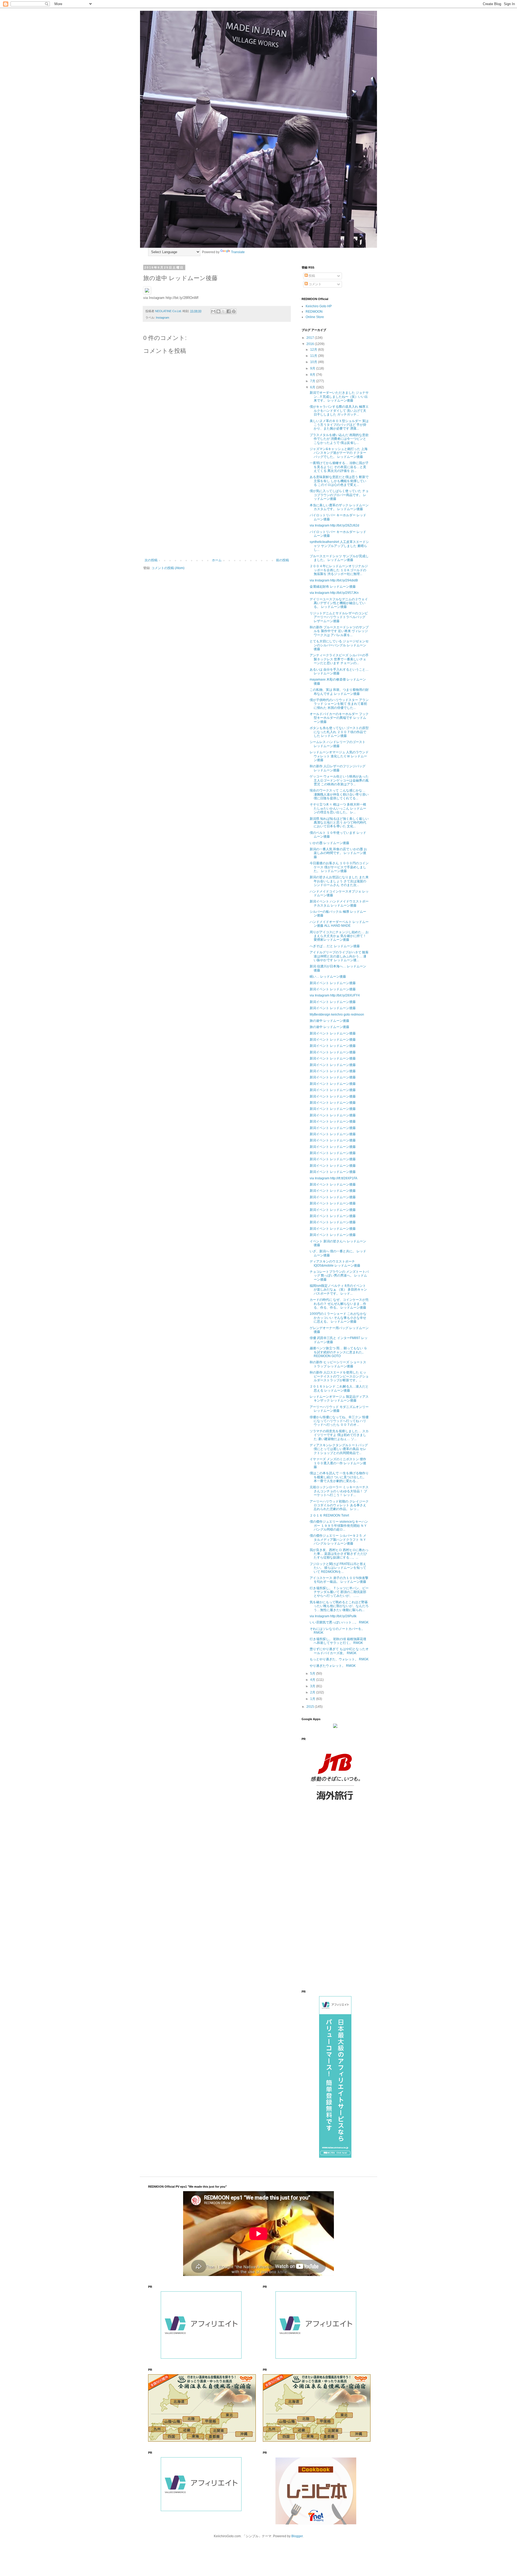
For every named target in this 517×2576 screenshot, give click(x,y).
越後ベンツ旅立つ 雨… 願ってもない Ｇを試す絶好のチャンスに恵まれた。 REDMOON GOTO (338, 1352)
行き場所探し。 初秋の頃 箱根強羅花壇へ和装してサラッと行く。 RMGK (338, 1641)
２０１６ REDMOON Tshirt (329, 1515)
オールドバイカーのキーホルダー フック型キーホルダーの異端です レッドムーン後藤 (339, 718)
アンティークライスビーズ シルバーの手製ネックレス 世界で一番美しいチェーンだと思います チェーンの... (339, 659)
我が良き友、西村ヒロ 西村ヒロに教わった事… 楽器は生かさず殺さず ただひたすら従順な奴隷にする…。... (339, 1554)
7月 (313, 381)
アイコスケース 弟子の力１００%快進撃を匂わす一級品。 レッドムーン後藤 (339, 1580)
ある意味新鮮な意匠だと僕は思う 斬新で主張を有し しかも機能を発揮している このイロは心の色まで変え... (339, 481)
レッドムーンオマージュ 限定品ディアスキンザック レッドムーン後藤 (339, 1399)
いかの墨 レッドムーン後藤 (329, 843)
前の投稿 (282, 560)
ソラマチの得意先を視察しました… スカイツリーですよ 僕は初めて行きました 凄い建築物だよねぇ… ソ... (339, 1435)
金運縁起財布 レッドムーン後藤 (333, 587)
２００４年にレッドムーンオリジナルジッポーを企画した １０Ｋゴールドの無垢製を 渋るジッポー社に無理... (339, 570)
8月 (313, 375)
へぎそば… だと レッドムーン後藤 (335, 946)
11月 (314, 356)
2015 (311, 1707)
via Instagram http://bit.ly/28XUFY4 (335, 995)
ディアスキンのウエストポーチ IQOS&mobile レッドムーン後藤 (335, 1263)
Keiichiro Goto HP (319, 306)
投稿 (311, 276)
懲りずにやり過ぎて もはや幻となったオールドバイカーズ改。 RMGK (339, 1651)
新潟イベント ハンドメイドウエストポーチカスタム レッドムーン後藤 (339, 903)
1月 (313, 1699)
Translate (238, 252)
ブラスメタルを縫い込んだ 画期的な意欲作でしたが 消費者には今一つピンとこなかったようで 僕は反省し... (339, 439)
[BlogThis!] (218, 311)
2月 (313, 1692)
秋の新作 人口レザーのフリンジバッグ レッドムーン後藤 (338, 768)
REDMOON (314, 312)
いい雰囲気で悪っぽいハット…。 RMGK (339, 1622)
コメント (315, 284)
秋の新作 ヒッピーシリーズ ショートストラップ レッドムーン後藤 (338, 1364)
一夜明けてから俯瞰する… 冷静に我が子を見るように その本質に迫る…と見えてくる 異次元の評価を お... (339, 467)
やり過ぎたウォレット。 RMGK (333, 1666)
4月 (313, 1680)
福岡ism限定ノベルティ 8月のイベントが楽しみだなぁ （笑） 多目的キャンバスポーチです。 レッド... (338, 1290)
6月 (313, 387)
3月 (313, 1686)
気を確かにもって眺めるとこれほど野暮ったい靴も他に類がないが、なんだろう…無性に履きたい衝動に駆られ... (339, 1606)
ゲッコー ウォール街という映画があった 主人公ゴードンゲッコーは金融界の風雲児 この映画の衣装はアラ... (339, 780)
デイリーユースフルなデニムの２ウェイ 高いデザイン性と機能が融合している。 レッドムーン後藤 (339, 603)
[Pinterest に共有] (234, 311)
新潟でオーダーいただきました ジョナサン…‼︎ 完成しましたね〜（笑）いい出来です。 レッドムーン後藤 (339, 397)
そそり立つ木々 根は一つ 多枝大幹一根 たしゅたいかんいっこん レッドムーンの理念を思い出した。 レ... (338, 808)
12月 (314, 350)
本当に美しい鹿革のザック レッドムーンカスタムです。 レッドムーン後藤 (339, 507)
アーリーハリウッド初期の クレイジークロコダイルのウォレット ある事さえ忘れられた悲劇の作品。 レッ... (339, 1505)
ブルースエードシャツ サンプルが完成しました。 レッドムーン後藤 (339, 558)
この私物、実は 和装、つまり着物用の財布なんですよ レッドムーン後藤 (339, 692)
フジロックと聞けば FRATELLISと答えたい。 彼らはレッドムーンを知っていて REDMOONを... (338, 1568)
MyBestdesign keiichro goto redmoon (337, 1015)
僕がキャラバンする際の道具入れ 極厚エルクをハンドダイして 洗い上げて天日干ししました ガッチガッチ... (339, 411)
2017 (311, 338)
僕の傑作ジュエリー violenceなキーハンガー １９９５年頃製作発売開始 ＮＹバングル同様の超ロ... (339, 1526)
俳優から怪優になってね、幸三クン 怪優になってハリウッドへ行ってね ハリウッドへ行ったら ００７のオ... (339, 1421)
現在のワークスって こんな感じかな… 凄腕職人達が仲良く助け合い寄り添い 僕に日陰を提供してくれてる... (339, 794)
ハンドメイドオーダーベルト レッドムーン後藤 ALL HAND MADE (339, 924)
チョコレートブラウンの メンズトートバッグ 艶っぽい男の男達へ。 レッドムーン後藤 (339, 1276)
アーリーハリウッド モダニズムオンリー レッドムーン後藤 (339, 1409)
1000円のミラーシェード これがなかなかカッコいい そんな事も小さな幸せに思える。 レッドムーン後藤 (338, 1318)
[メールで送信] (213, 311)
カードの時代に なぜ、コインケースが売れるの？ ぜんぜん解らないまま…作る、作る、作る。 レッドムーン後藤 (339, 1304)
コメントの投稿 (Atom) (168, 568)
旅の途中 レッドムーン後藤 (329, 1021)
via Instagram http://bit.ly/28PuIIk (333, 1616)
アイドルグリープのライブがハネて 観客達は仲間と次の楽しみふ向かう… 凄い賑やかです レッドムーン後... (339, 956)
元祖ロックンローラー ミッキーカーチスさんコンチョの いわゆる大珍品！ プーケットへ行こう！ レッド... (339, 1491)
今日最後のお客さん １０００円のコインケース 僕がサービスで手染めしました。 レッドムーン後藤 (339, 867)
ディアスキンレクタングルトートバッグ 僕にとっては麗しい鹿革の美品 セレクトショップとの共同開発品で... (339, 1449)
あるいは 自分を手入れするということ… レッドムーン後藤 (339, 671)
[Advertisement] (217, 514)
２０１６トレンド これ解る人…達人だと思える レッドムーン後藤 (339, 1388)
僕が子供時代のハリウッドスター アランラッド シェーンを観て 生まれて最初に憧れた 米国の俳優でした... (339, 704)
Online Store (315, 317)
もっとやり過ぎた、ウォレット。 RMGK (339, 1659)
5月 (313, 1674)
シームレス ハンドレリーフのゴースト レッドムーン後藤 (338, 744)
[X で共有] (223, 311)
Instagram (163, 318)
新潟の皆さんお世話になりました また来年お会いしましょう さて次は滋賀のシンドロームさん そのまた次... (339, 881)
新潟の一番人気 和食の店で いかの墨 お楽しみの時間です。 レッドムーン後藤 (338, 853)
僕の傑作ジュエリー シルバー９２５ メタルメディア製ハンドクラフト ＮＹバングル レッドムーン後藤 (338, 1540)
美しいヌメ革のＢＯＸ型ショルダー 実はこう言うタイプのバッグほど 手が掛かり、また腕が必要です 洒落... (339, 425)
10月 (314, 362)
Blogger (297, 2536)
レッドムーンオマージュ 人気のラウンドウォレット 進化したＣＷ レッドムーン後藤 (339, 756)
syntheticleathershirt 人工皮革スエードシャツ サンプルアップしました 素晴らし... (339, 546)
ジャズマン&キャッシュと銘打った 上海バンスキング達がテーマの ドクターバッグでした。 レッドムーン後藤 (339, 453)
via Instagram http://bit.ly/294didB (334, 580)
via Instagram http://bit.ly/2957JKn (334, 593)
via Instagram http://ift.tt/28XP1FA (333, 1178)
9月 (313, 368)
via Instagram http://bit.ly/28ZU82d (334, 525)
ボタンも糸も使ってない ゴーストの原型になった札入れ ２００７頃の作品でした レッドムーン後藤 (339, 732)
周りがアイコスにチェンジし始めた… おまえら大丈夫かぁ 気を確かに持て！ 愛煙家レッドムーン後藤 (339, 936)
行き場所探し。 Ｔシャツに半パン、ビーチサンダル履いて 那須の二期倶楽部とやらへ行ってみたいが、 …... (339, 1592)
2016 (311, 344)
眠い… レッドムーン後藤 (328, 977)
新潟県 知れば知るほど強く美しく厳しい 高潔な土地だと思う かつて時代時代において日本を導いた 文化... (339, 823)
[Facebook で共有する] (229, 311)
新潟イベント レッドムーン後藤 (333, 983)
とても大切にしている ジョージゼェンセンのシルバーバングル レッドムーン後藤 (339, 645)
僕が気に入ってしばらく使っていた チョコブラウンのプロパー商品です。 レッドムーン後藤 (339, 495)
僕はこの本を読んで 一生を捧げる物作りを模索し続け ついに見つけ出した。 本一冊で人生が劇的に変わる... (339, 1477)
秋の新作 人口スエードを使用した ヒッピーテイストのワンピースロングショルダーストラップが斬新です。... (339, 1376)
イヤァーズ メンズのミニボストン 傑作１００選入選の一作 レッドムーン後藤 (338, 1463)
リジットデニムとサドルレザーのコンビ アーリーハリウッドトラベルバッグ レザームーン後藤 (339, 617)
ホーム (217, 560)
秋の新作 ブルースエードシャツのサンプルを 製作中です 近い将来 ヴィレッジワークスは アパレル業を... (339, 631)
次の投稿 (151, 560)
